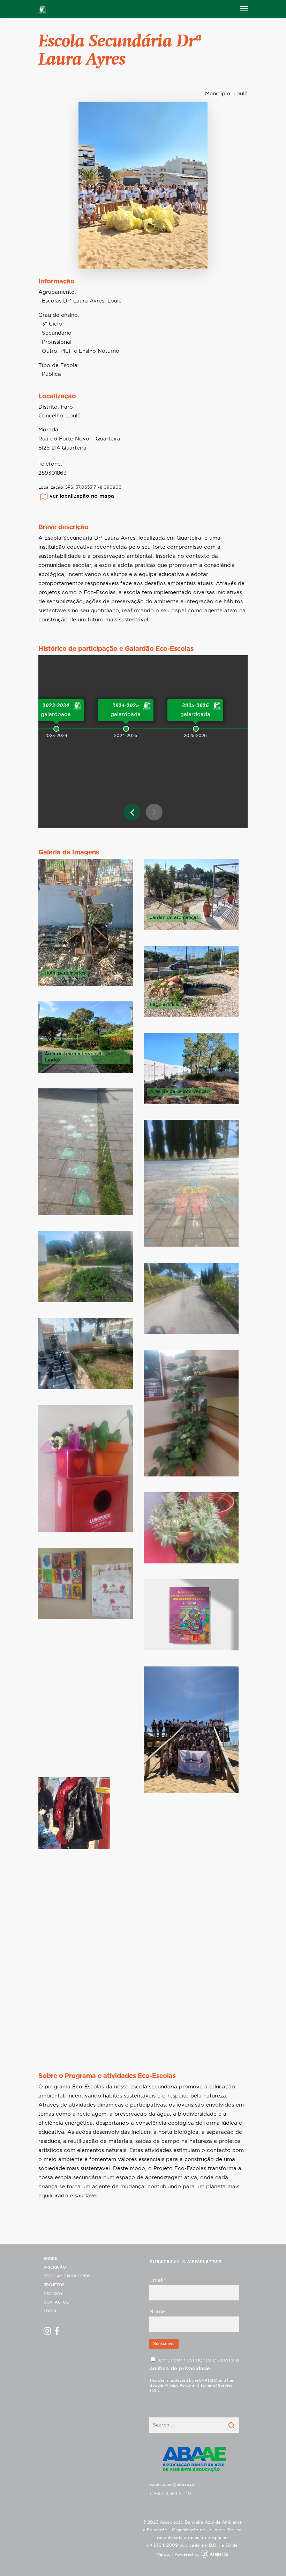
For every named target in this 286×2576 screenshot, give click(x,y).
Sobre (50, 2259)
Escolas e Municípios (67, 2276)
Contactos (56, 2302)
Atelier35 (219, 2554)
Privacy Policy (178, 2385)
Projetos (54, 2285)
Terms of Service (216, 2385)
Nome (157, 2312)
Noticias (53, 2294)
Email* (157, 2280)
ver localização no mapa (82, 496)
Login (50, 2311)
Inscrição (55, 2267)
